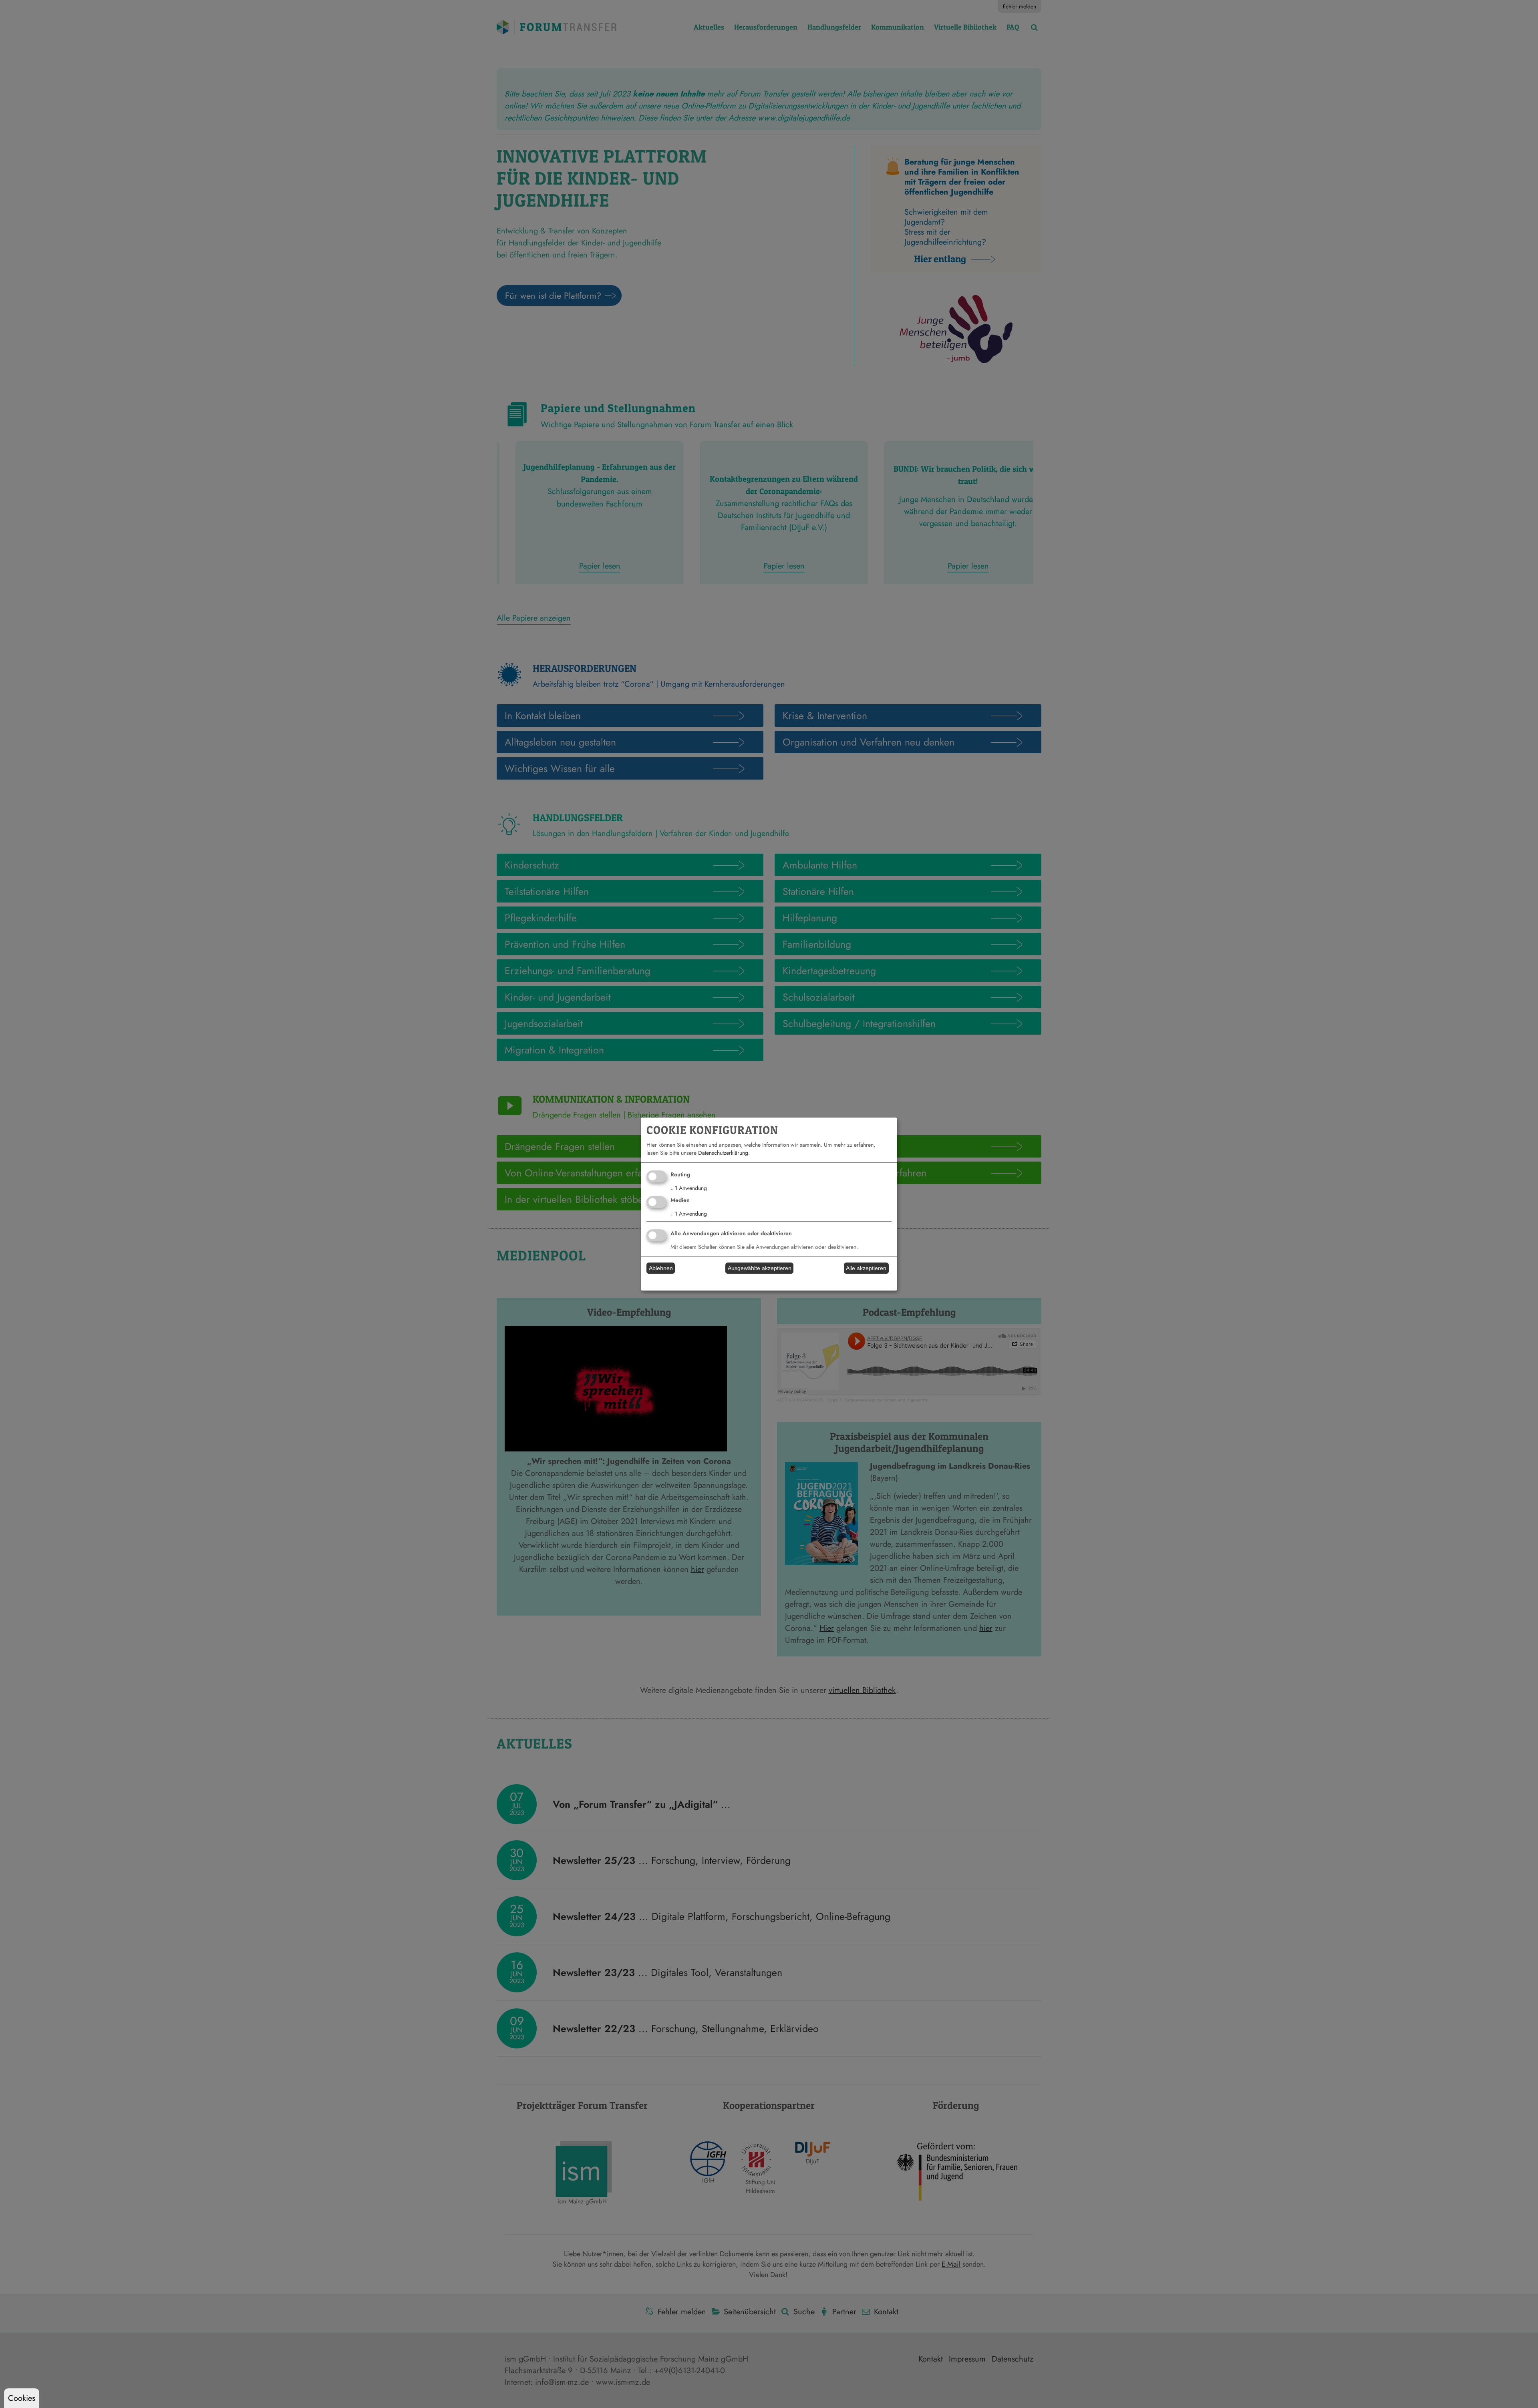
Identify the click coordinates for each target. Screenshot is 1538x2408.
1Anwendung (689, 1188)
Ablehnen (661, 1268)
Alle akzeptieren (866, 1268)
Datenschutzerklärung (723, 1153)
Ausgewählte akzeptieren (760, 1268)
